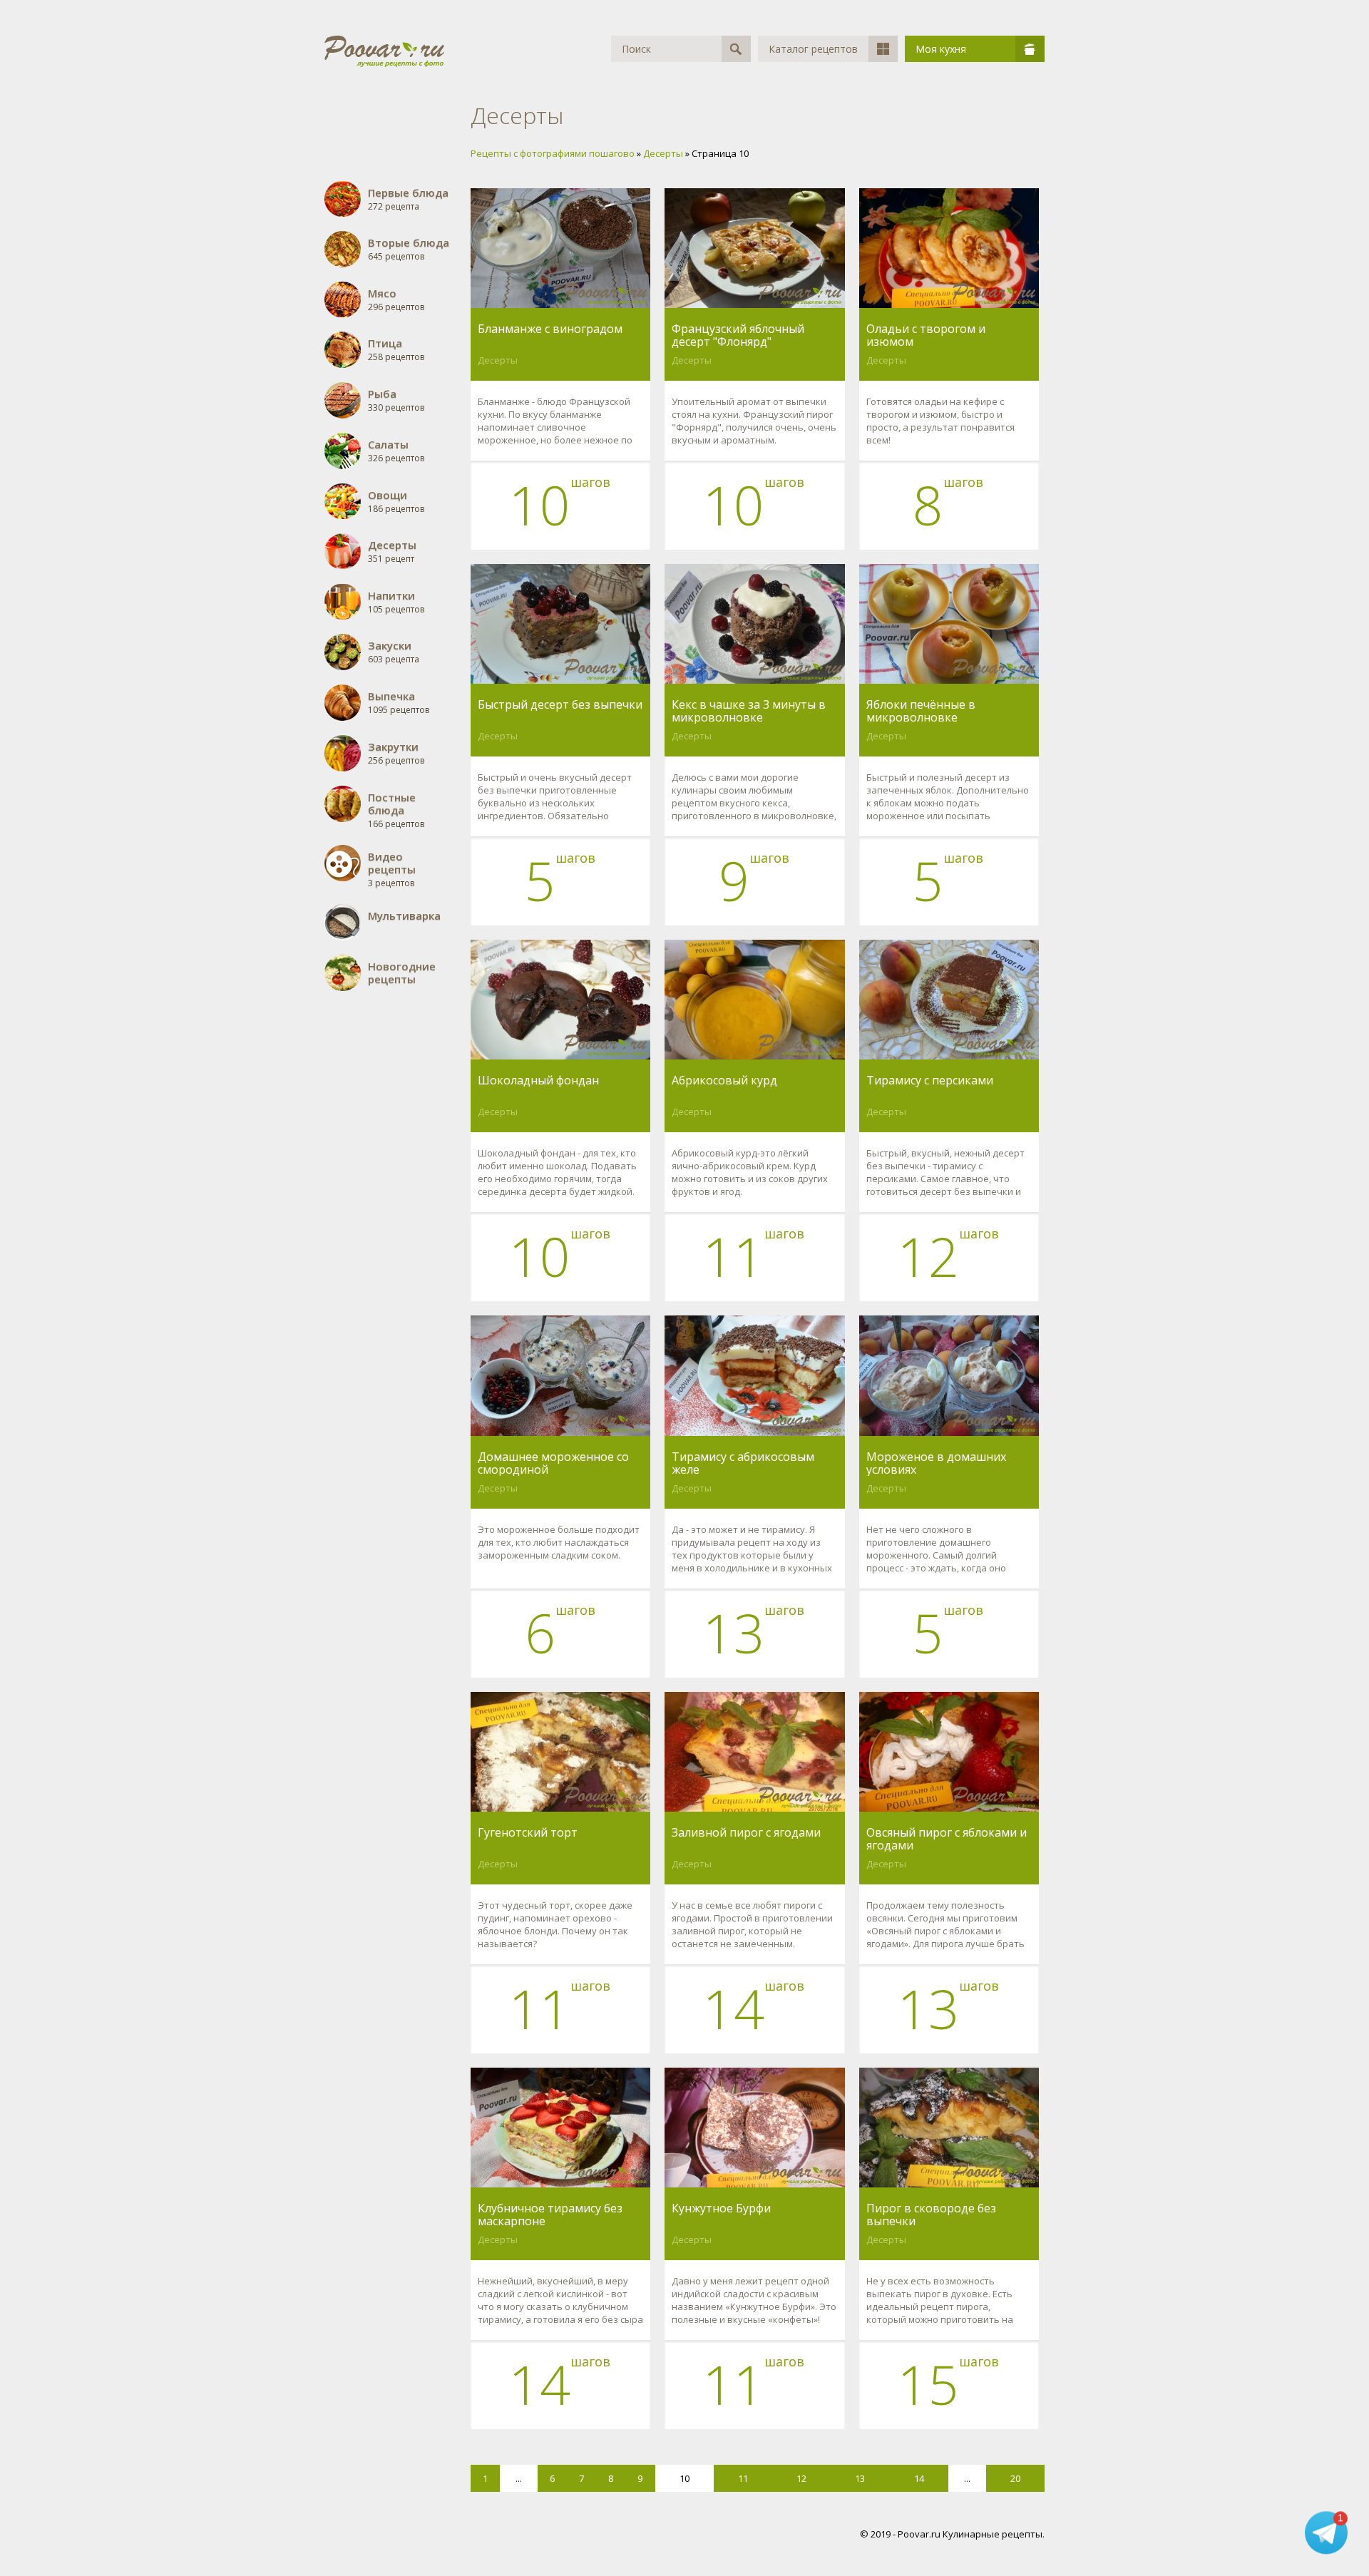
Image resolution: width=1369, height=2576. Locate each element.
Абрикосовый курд (724, 1081)
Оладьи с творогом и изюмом (926, 335)
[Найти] (736, 49)
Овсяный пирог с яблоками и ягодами (947, 1839)
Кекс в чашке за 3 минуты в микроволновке (749, 711)
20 (1015, 2478)
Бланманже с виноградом (550, 329)
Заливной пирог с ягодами (746, 1833)
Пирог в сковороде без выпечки (931, 2215)
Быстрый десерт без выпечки (560, 705)
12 (801, 2478)
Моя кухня (941, 49)
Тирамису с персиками (930, 1081)
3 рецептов (392, 869)
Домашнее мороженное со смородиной (553, 1463)
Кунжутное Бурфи (721, 2209)
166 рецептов (396, 810)
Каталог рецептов (813, 49)
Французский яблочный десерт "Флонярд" (738, 335)
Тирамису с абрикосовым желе (743, 1463)
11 (743, 2478)
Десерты (498, 360)
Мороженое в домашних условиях (936, 1463)
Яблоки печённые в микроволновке (921, 711)
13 (860, 2478)
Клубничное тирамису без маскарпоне (550, 2215)
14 (919, 2478)
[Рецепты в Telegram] (1326, 2533)
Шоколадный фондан (538, 1081)
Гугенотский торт (528, 1833)
